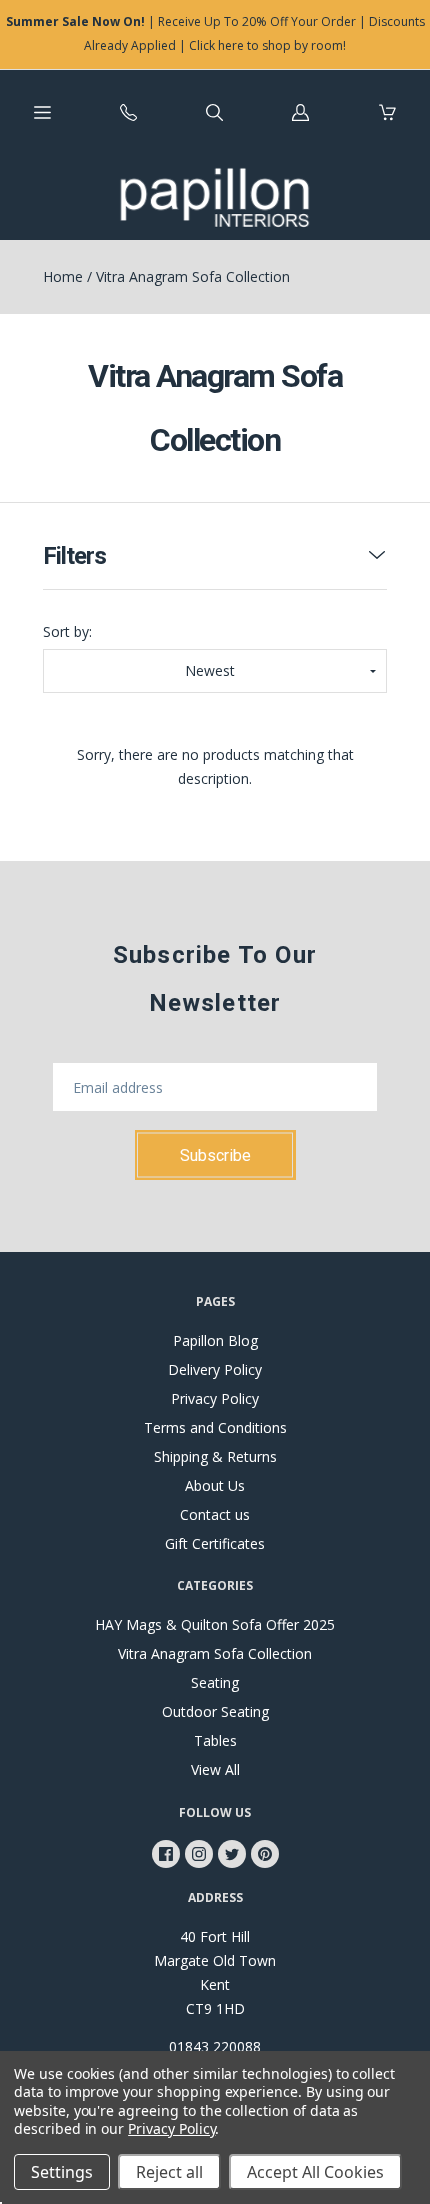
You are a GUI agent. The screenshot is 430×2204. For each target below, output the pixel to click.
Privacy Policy (215, 1398)
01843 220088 (215, 2046)
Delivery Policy (215, 1369)
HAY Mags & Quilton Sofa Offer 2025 (215, 1624)
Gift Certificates (215, 1543)
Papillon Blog (215, 1340)
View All (215, 1769)
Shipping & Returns (215, 1456)
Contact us (215, 1514)
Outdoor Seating (215, 1711)
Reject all (169, 2172)
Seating (215, 1682)
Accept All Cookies (315, 2172)
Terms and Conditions (215, 1427)
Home (63, 276)
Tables (215, 1740)
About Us (215, 1485)
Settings (62, 2172)
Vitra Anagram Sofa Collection (215, 1653)
